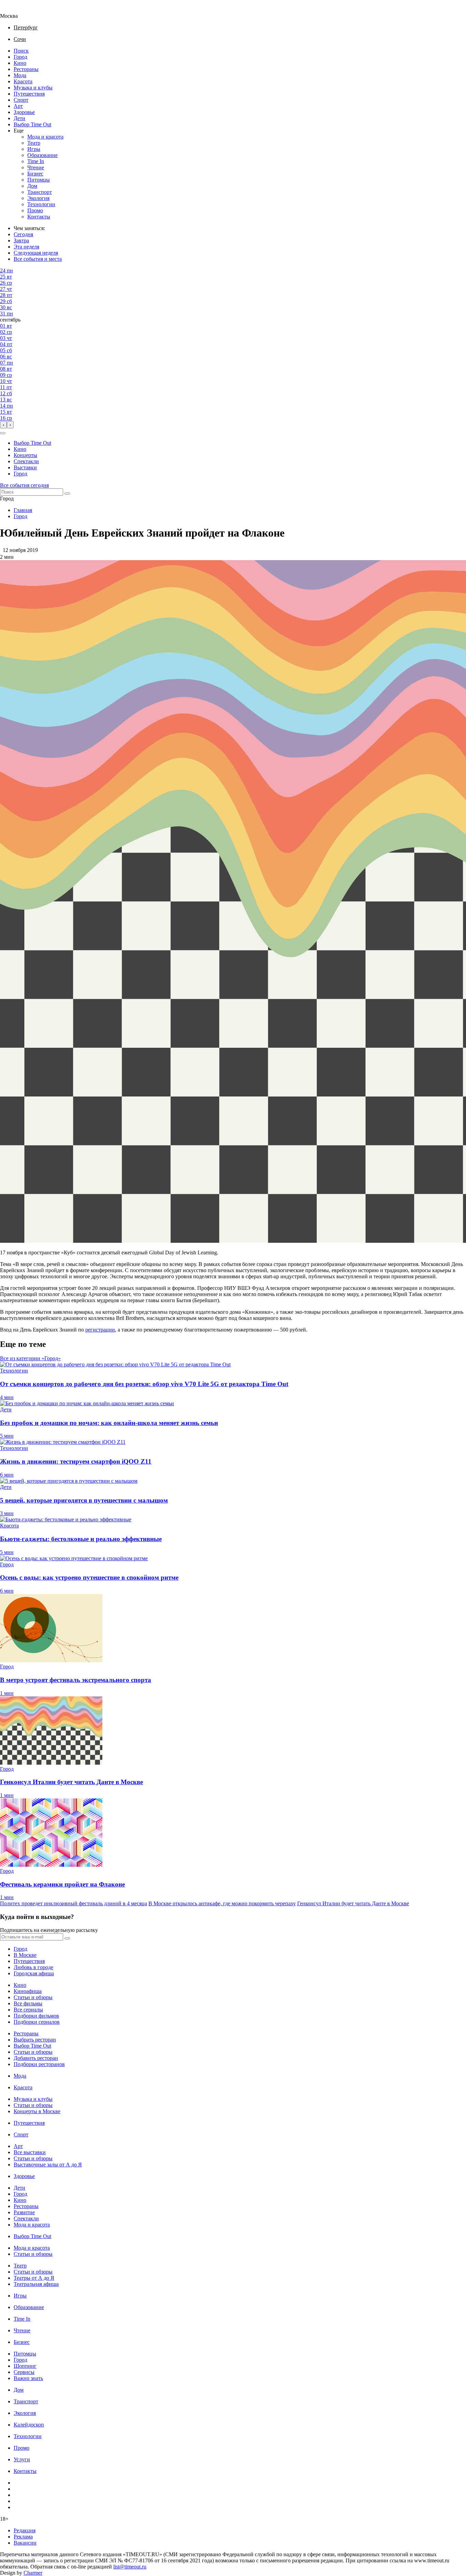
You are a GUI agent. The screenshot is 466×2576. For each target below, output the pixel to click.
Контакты (39, 217)
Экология (38, 198)
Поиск (21, 51)
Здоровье (24, 112)
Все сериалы (28, 2010)
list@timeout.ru (130, 2567)
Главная (23, 510)
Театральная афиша (36, 2284)
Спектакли (26, 461)
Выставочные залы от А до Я (48, 2165)
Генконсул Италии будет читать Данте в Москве (353, 1903)
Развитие (24, 2212)
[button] (3, 433)
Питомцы (39, 180)
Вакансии (25, 2543)
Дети (19, 118)
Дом (32, 186)
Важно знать (28, 2378)
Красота (23, 81)
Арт (18, 106)
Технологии (41, 204)
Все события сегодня (24, 485)
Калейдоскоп (29, 2425)
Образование (42, 155)
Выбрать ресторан (35, 2040)
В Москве (25, 1955)
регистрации (100, 1330)
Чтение (36, 167)
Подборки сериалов (37, 2022)
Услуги (22, 2459)
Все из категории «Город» (30, 1358)
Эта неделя (26, 247)
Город (20, 57)
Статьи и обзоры (33, 1997)
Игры (34, 149)
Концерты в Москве (37, 2111)
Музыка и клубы (33, 88)
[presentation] (3, 425)
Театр (34, 143)
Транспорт (40, 192)
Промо (35, 210)
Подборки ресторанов (39, 2064)
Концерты (25, 455)
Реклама (23, 2537)
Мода (20, 75)
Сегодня (23, 234)
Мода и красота (45, 137)
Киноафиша (28, 1991)
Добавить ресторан (36, 2058)
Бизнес (35, 174)
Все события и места (38, 259)
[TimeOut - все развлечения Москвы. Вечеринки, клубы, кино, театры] (15, 10)
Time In (36, 161)
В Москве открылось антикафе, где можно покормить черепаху (222, 1903)
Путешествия (29, 94)
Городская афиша (34, 1973)
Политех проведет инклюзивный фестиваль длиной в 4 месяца (74, 1903)
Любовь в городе (33, 1967)
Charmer (33, 2573)
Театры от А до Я (34, 2278)
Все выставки (30, 2152)
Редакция (25, 2530)
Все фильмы (28, 2003)
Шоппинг (25, 2366)
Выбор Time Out (32, 124)
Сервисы (24, 2372)
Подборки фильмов (36, 2016)
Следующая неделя (36, 253)
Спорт (21, 100)
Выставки (25, 467)
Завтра (21, 240)
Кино (20, 63)
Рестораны (26, 69)
